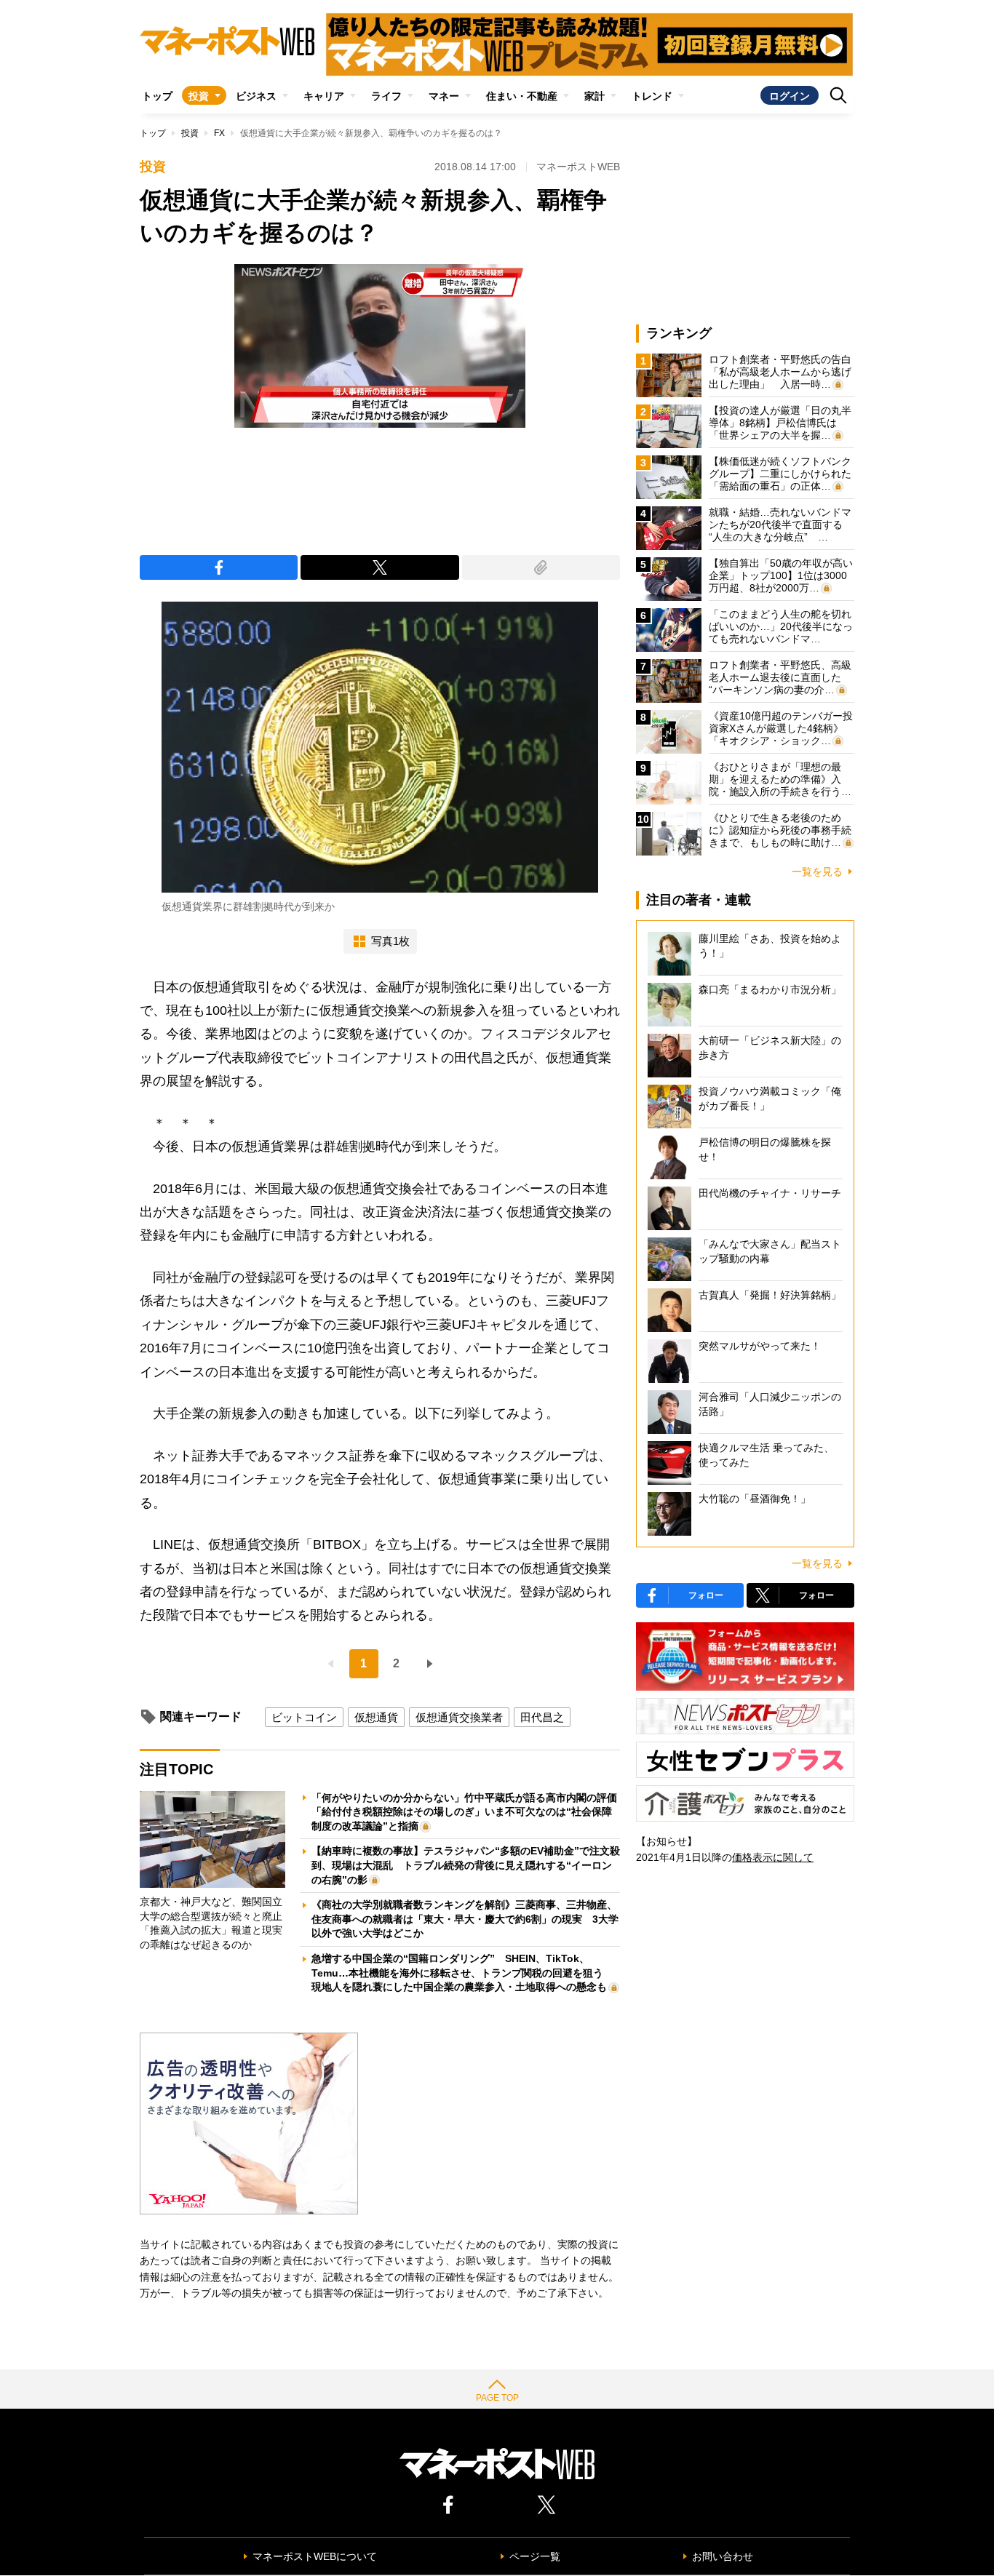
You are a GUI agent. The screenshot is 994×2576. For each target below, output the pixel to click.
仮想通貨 (376, 1717)
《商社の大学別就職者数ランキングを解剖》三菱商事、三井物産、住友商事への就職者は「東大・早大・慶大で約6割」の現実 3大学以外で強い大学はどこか (465, 1919)
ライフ (386, 96)
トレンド (652, 96)
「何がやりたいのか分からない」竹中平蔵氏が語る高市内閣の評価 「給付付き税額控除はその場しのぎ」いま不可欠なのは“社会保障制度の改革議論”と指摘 (469, 1812)
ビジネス (256, 96)
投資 (199, 96)
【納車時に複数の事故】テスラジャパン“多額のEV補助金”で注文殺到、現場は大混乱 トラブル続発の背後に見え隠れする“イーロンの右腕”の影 (466, 1865)
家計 (595, 96)
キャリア (324, 96)
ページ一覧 (535, 2556)
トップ (157, 96)
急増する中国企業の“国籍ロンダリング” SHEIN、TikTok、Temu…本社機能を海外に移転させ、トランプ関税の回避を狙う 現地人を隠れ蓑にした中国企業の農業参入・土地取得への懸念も (462, 1973)
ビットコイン (304, 1717)
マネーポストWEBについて (315, 2556)
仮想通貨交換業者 (459, 1717)
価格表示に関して (773, 1857)
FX (219, 133)
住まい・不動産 (522, 96)
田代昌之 (542, 1717)
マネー (444, 96)
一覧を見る (817, 872)
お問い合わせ (723, 2556)
